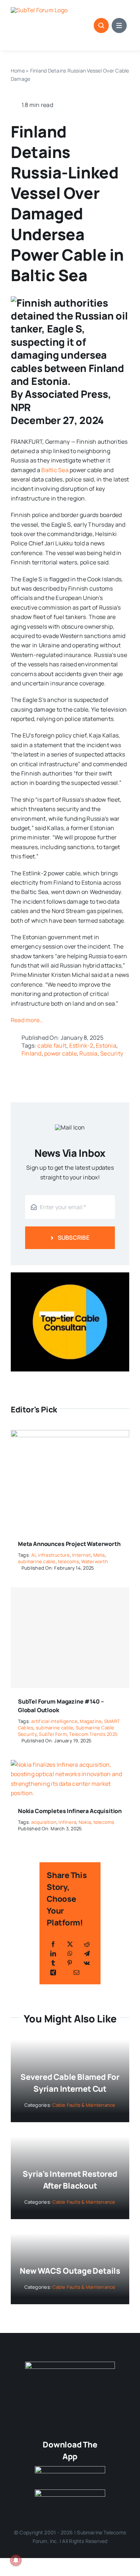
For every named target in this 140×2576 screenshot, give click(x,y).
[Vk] (87, 1963)
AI (33, 1555)
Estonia (106, 1045)
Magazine (91, 1721)
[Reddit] (87, 1944)
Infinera (67, 1822)
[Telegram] (87, 1953)
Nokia (85, 1822)
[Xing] (53, 1972)
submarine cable (37, 1561)
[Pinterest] (70, 1963)
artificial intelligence (54, 1721)
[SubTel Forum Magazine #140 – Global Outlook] (70, 1638)
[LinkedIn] (53, 1953)
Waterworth (94, 1561)
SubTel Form (53, 1734)
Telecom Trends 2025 (93, 1734)
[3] (70, 2365)
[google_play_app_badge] (70, 2492)
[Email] (76, 1972)
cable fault (52, 1045)
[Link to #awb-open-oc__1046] (101, 25)
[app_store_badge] (70, 2469)
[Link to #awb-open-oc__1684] (119, 25)
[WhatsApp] (70, 1953)
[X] (70, 1944)
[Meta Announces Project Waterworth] (70, 1435)
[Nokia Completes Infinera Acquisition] (70, 1765)
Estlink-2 (81, 1045)
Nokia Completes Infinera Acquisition (70, 1811)
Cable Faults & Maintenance (84, 2105)
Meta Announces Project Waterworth (69, 1544)
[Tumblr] (53, 1963)
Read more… (27, 1020)
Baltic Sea (55, 470)
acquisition (44, 1822)
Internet (81, 1555)
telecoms (68, 1561)
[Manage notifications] (16, 2560)
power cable (60, 1053)
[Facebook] (53, 1944)
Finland (32, 1053)
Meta (99, 1555)
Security (112, 1053)
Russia (88, 1053)
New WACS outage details (70, 2271)
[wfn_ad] (70, 1275)
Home (18, 71)
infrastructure (54, 1555)
